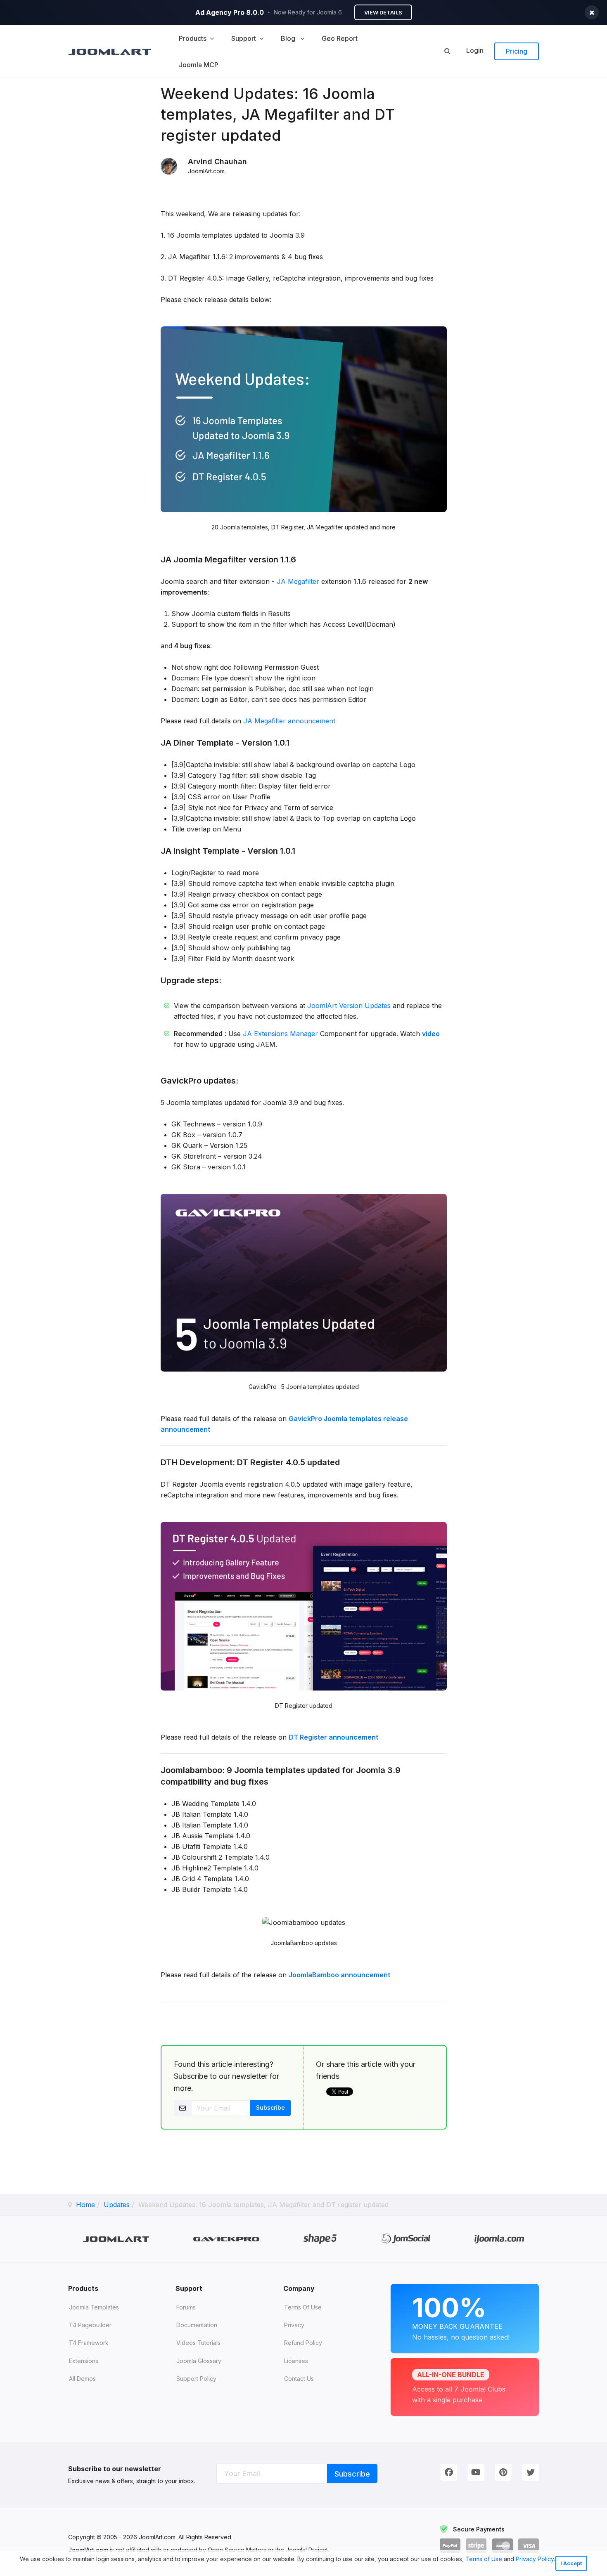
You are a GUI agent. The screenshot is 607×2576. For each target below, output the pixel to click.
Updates (117, 2205)
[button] (21, 2569)
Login (475, 50)
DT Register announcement (333, 1737)
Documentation (197, 2325)
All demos (82, 2379)
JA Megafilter (298, 581)
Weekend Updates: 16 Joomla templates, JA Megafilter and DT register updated (278, 115)
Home (85, 2205)
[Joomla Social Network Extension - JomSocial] (406, 2239)
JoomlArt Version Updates (349, 1006)
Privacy (294, 2325)
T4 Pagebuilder (90, 2325)
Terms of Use (484, 2559)
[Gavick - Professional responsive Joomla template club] (226, 2239)
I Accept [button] (571, 2563)
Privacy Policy (535, 2559)
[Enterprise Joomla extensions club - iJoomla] (499, 2239)
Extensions (84, 2361)
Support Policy (196, 2379)
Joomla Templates (94, 2307)
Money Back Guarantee (461, 2316)
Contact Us (299, 2379)
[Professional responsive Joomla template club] (320, 2239)
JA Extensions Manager (280, 1034)
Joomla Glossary (199, 2361)
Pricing (517, 51)
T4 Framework (89, 2343)
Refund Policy (303, 2343)
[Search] (447, 51)
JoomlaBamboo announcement (339, 1975)
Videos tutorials (198, 2343)
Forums (186, 2307)
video (431, 1034)
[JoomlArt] (109, 51)
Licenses (296, 2361)
